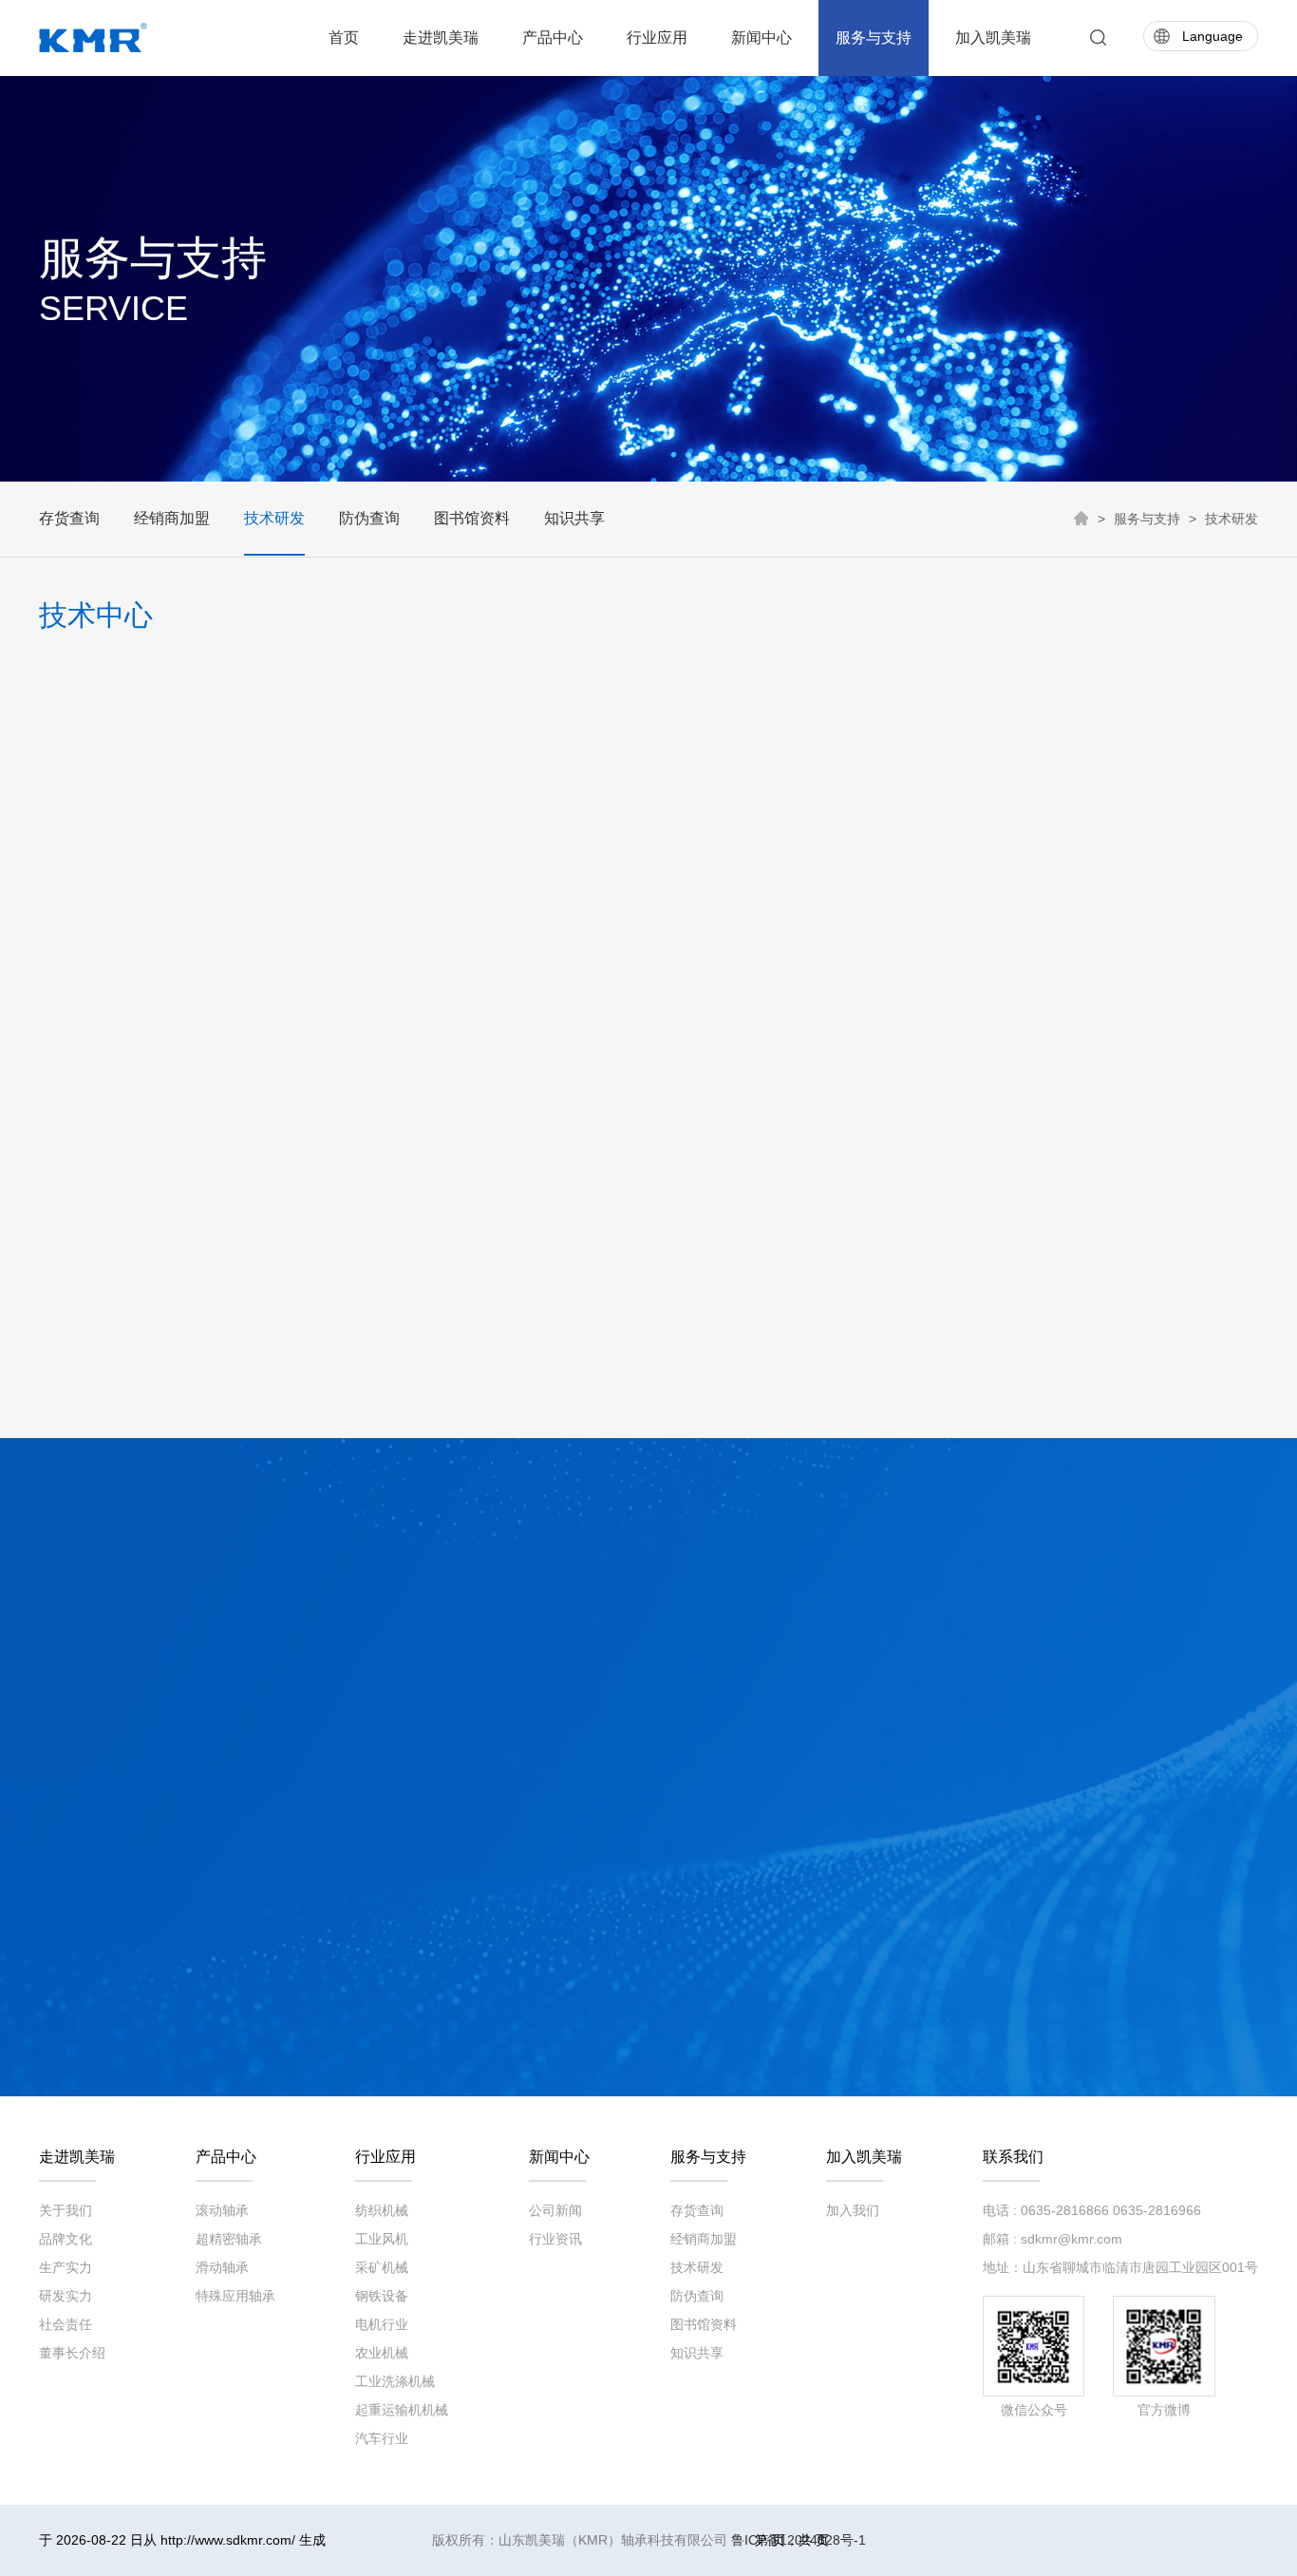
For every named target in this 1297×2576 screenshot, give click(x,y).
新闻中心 (761, 38)
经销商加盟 (172, 518)
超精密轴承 (229, 2239)
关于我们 (66, 2210)
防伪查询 (369, 518)
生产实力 (66, 2267)
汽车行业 (382, 2438)
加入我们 (853, 2210)
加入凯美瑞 (993, 38)
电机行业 (382, 2324)
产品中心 (553, 38)
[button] (56, 1400)
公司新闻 (555, 2210)
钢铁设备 (382, 2296)
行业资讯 (555, 2239)
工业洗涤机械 (395, 2381)
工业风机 (382, 2239)
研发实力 (66, 2296)
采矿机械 (382, 2267)
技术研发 (274, 518)
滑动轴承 (222, 2267)
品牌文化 (66, 2239)
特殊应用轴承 (235, 2296)
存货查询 (69, 518)
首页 (344, 38)
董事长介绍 (72, 2353)
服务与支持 (874, 38)
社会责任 (66, 2324)
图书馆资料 (472, 518)
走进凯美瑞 (441, 38)
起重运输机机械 (402, 2410)
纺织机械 (382, 2210)
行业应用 (657, 38)
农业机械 (382, 2353)
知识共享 (574, 518)
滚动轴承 (222, 2210)
